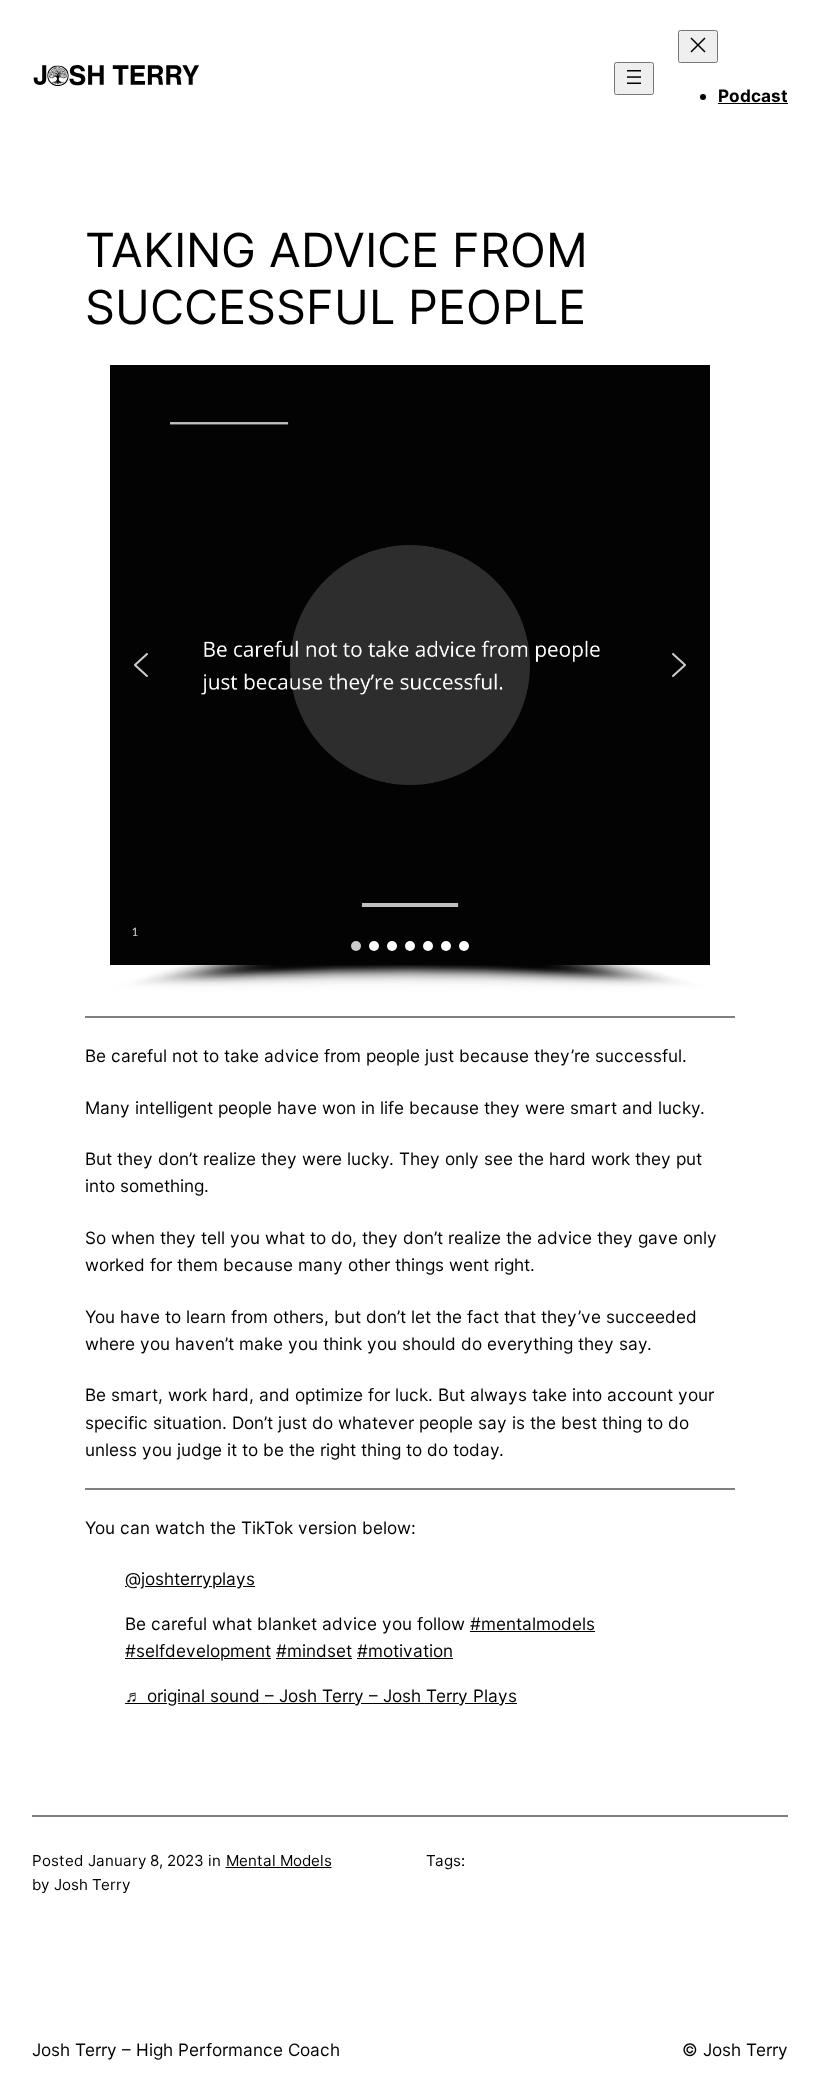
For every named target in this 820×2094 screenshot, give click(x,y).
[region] (410, 678)
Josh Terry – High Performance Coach (186, 2049)
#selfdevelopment (198, 1650)
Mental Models (279, 1860)
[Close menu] (698, 46)
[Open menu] (634, 78)
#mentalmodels (532, 1623)
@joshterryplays (190, 1578)
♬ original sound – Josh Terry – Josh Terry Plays (321, 1695)
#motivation (405, 1650)
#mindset (314, 1650)
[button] (141, 665)
